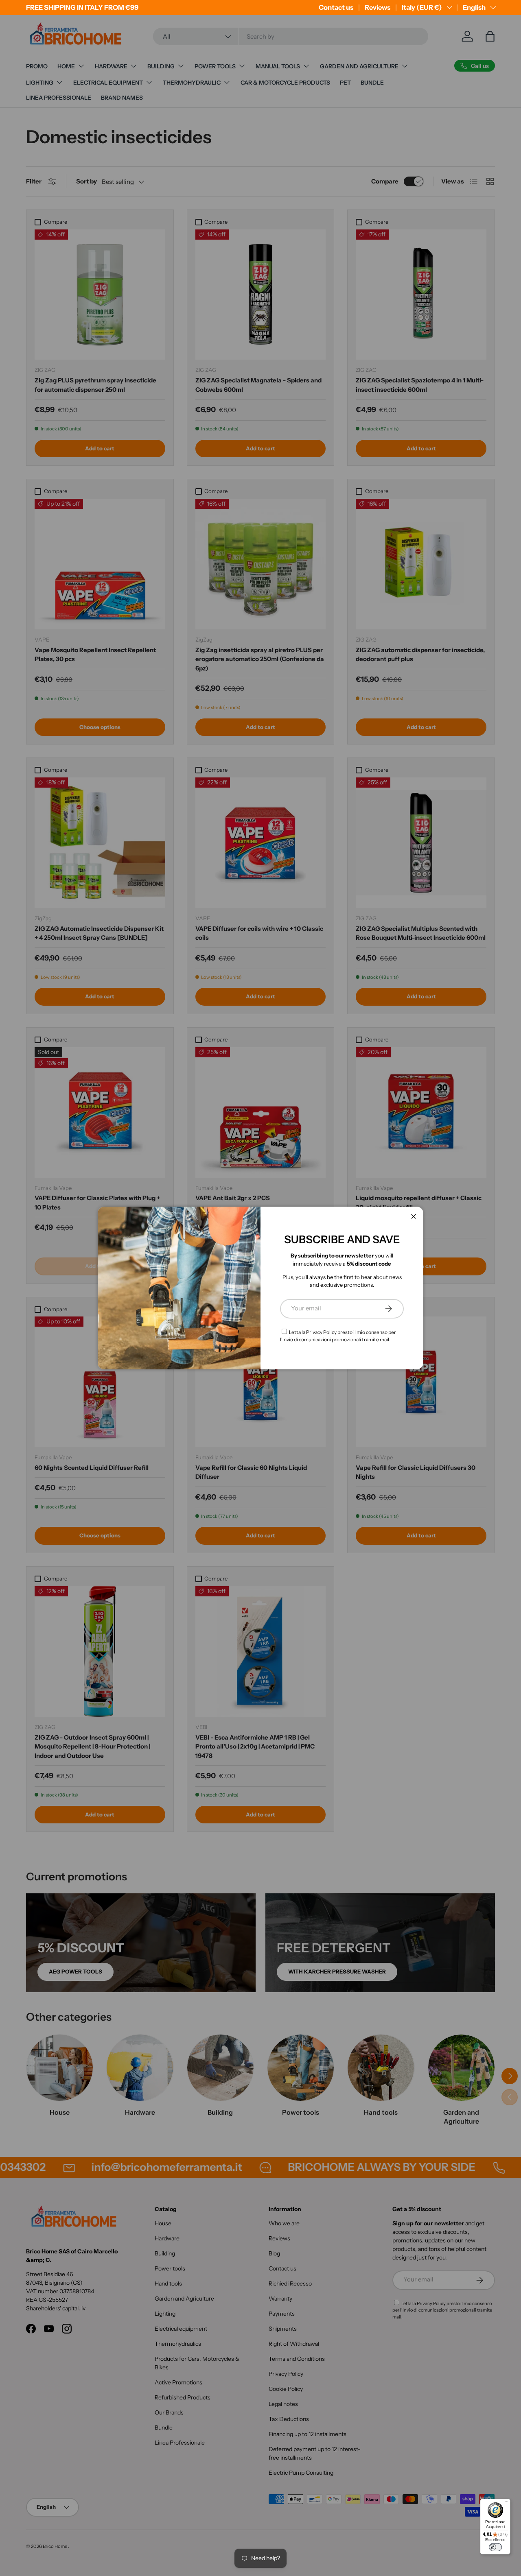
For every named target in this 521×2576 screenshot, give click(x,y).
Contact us (336, 7)
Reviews (378, 7)
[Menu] (507, 2503)
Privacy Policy (321, 1332)
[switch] (495, 2547)
